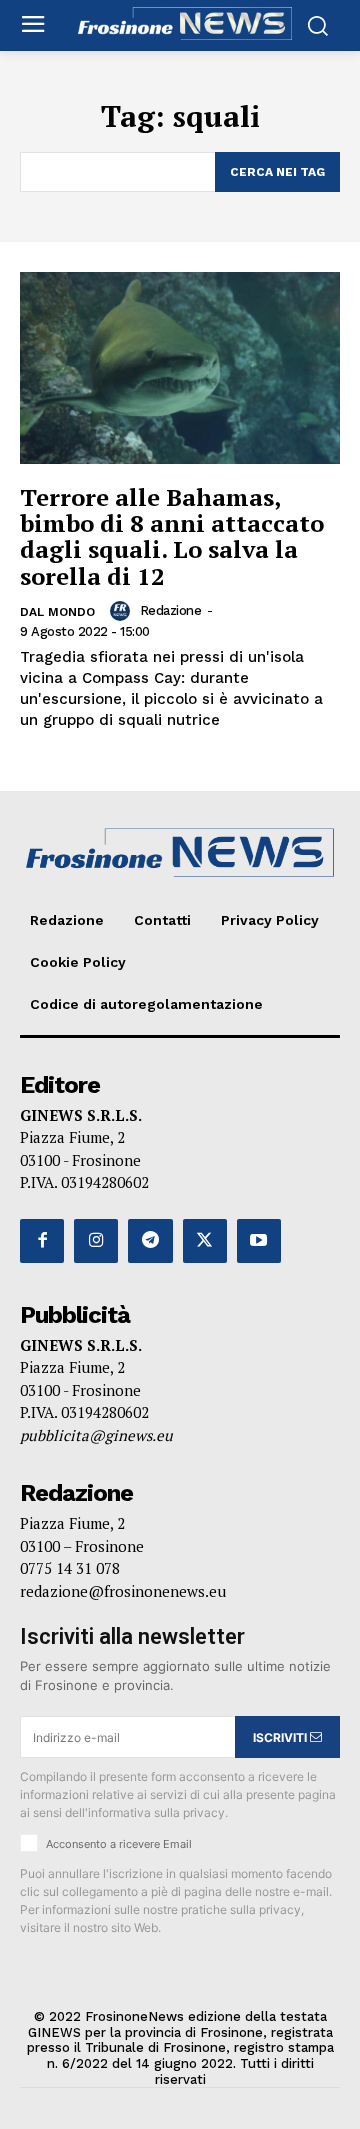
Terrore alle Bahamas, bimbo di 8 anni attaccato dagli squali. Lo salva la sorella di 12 (172, 536)
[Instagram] (96, 1241)
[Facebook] (42, 1241)
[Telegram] (150, 1241)
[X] (205, 1241)
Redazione (171, 610)
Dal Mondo (57, 612)
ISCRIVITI (281, 1737)
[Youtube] (259, 1241)
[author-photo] (123, 611)
